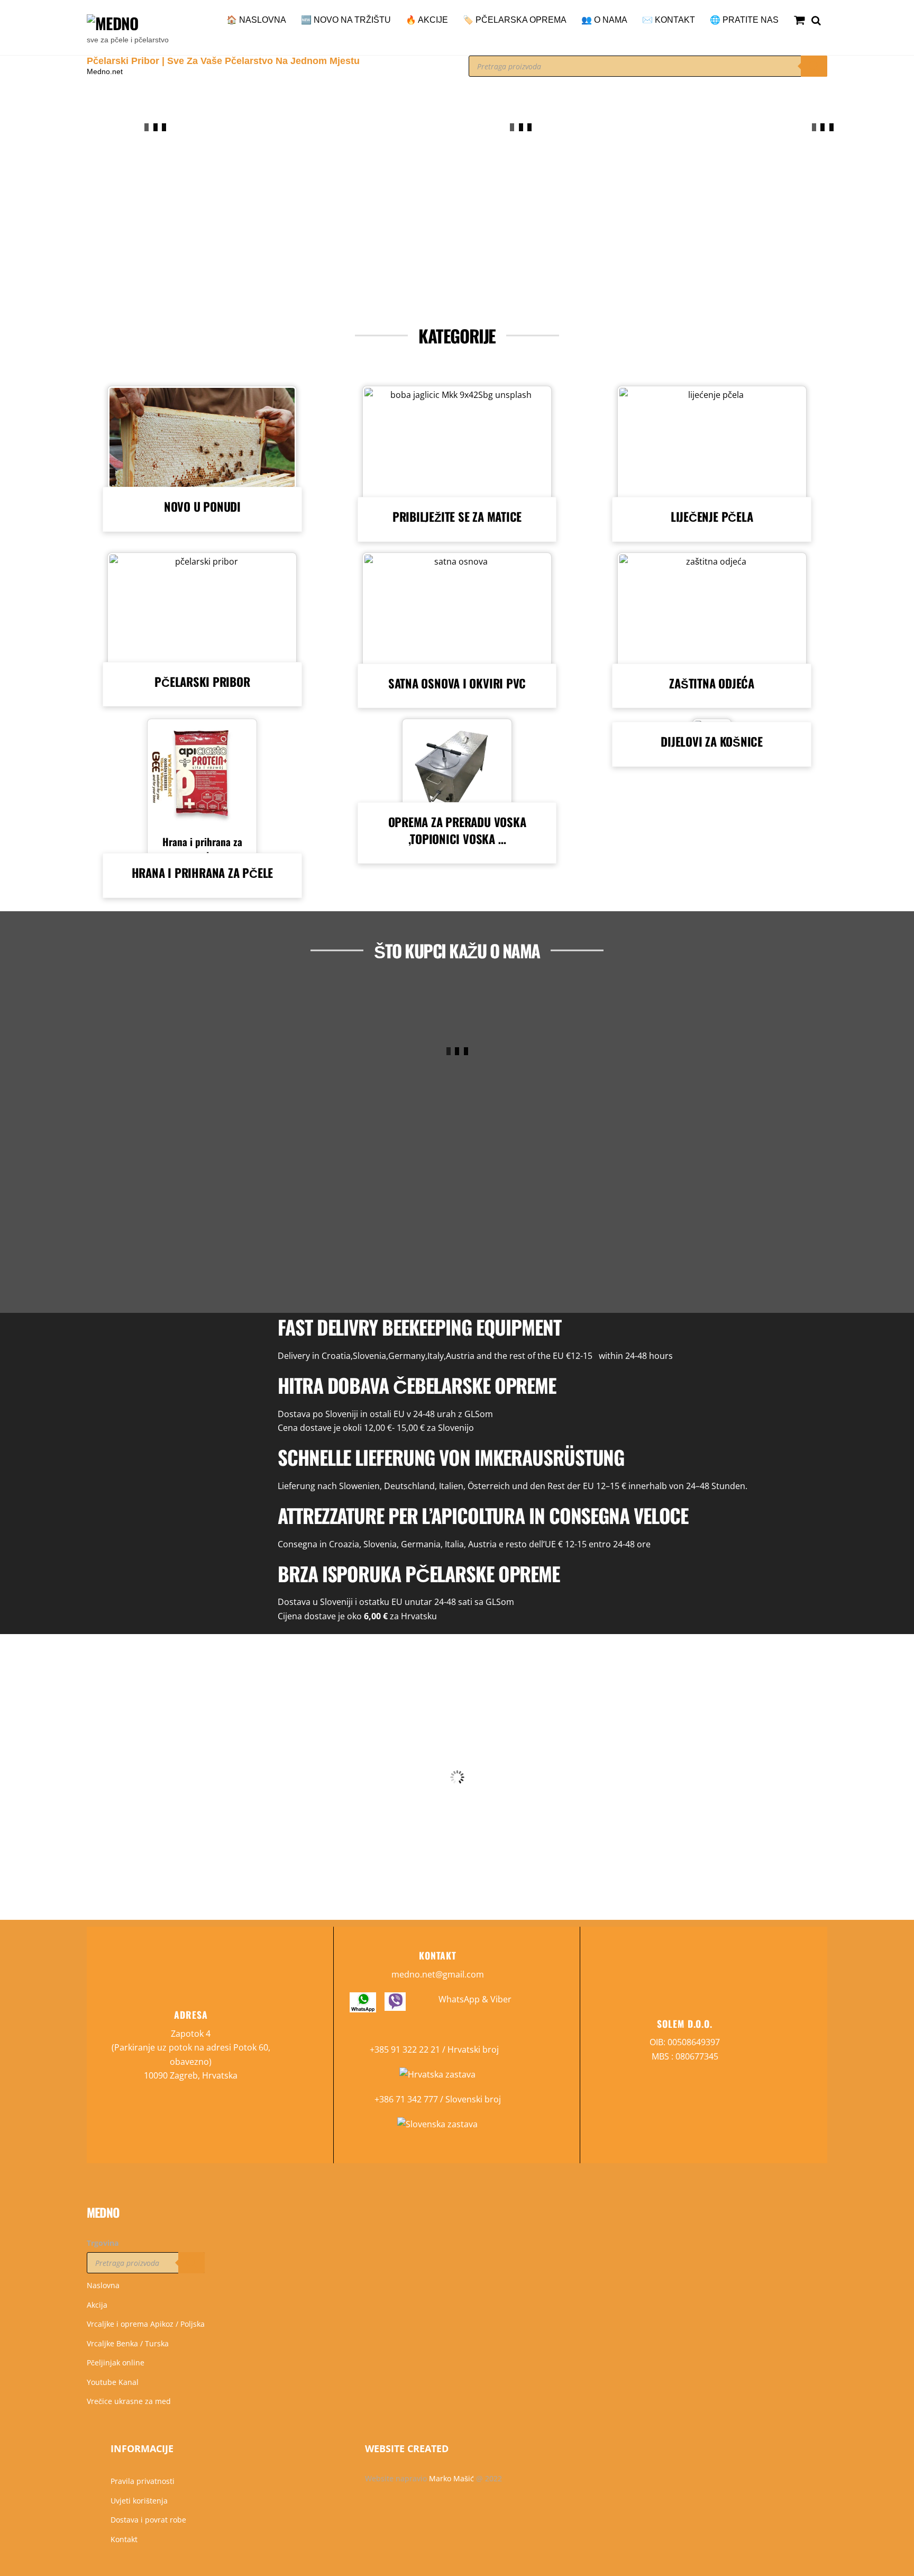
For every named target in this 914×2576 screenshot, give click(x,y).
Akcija (97, 2305)
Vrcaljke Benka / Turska (128, 2343)
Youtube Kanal (113, 2382)
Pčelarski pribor (202, 681)
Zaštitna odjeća (712, 683)
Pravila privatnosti (143, 2481)
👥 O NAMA (604, 20)
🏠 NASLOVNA (256, 20)
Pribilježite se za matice (457, 516)
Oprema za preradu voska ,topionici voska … (457, 830)
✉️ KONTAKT (669, 20)
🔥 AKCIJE (427, 20)
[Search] (814, 66)
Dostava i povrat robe (148, 2520)
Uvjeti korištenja (139, 2501)
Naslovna (103, 2285)
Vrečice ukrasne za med (129, 2401)
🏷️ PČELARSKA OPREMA (515, 20)
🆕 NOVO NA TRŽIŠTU (346, 20)
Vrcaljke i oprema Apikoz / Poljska (146, 2324)
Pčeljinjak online (116, 2362)
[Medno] (112, 23)
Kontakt (124, 2539)
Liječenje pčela (712, 516)
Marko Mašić (451, 2478)
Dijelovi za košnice (712, 741)
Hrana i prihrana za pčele (202, 849)
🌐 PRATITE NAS (744, 20)
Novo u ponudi (202, 506)
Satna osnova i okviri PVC (457, 683)
